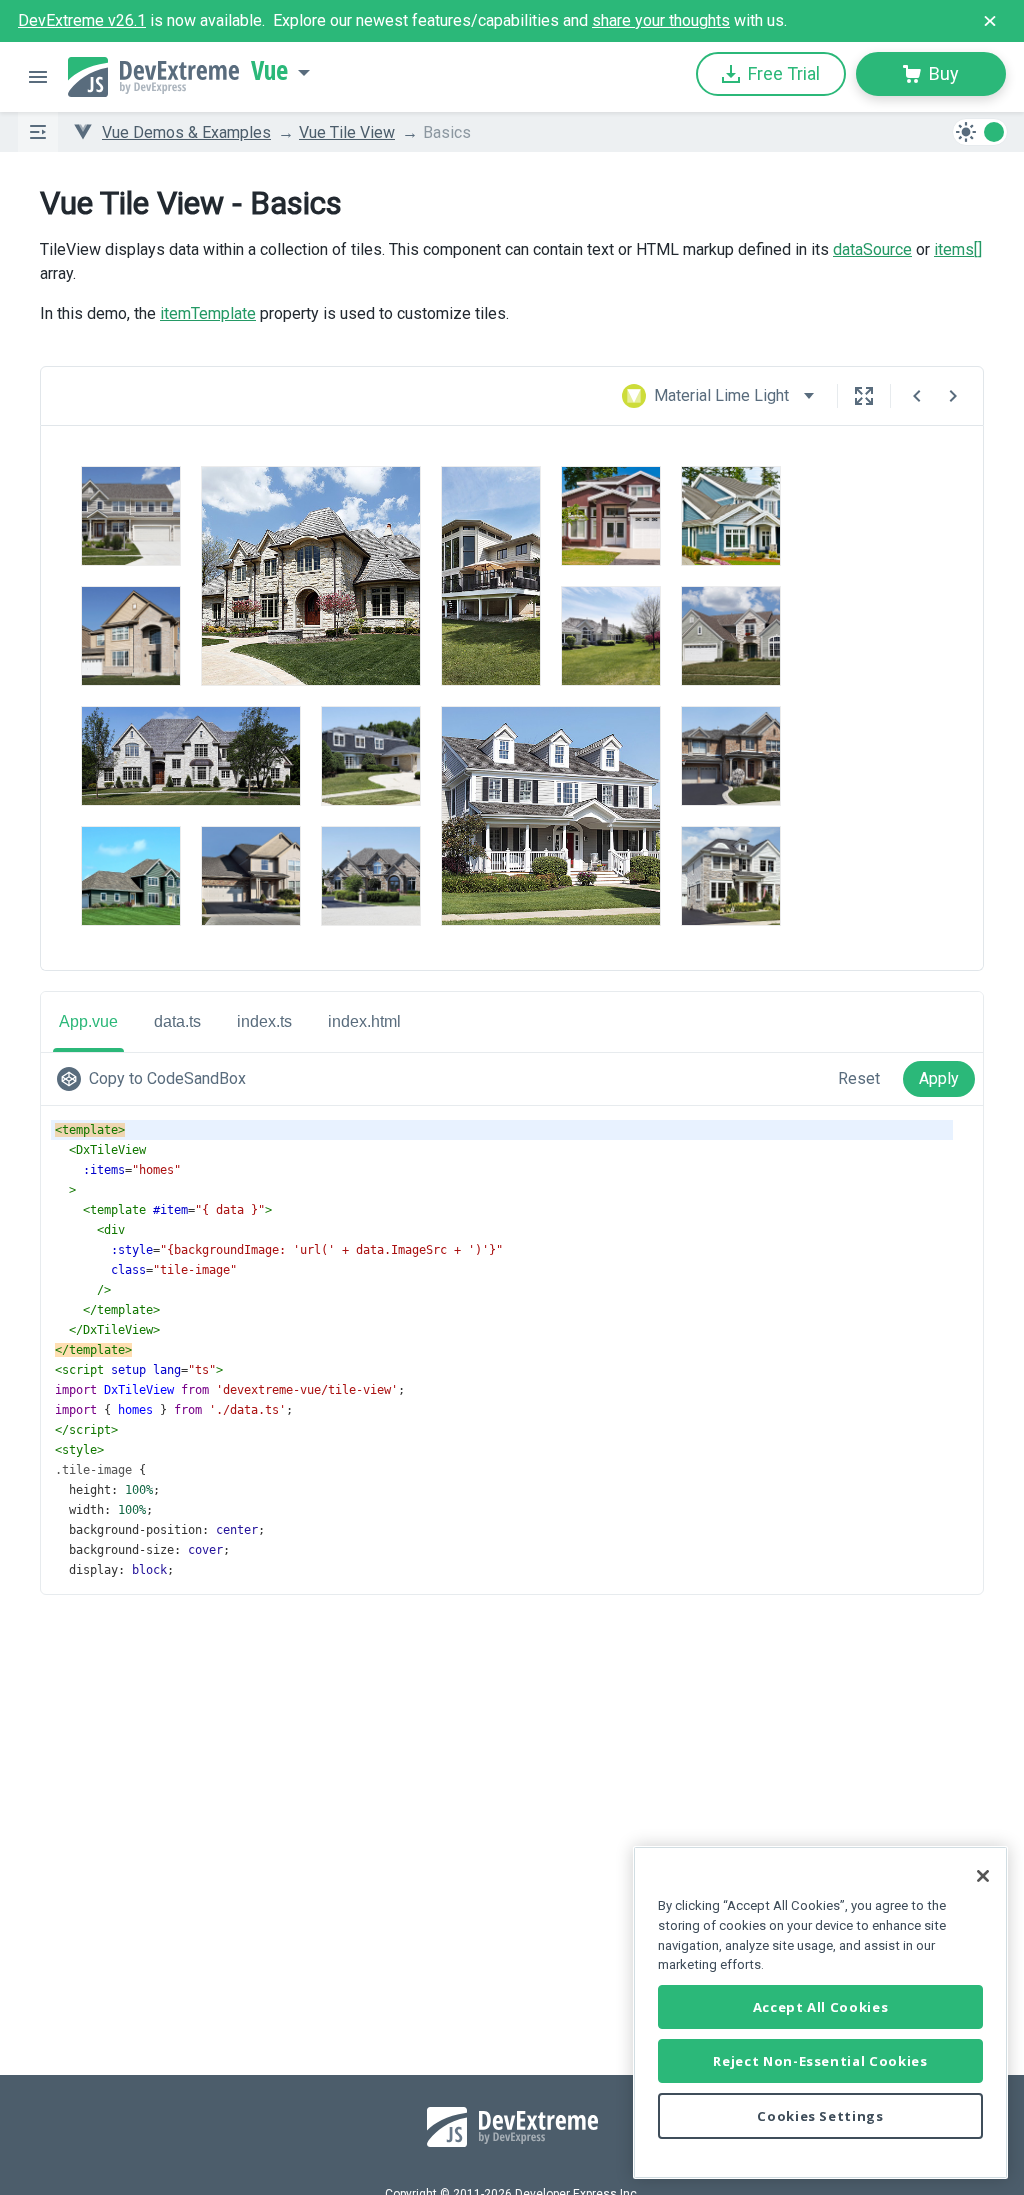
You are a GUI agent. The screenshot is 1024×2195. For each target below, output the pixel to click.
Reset (859, 1078)
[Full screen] (864, 396)
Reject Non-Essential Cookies (820, 2061)
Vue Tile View (347, 132)
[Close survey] (990, 21)
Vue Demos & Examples (186, 132)
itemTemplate (208, 313)
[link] (155, 1079)
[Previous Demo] (917, 396)
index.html (364, 1021)
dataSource (872, 249)
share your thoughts (661, 20)
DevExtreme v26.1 (82, 20)
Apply (939, 1078)
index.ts (264, 1021)
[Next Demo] (953, 396)
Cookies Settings (820, 2116)
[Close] (983, 1876)
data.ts (177, 1021)
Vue (269, 71)
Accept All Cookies (821, 2007)
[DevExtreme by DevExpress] (153, 77)
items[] (958, 249)
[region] (820, 2012)
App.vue (88, 1021)
